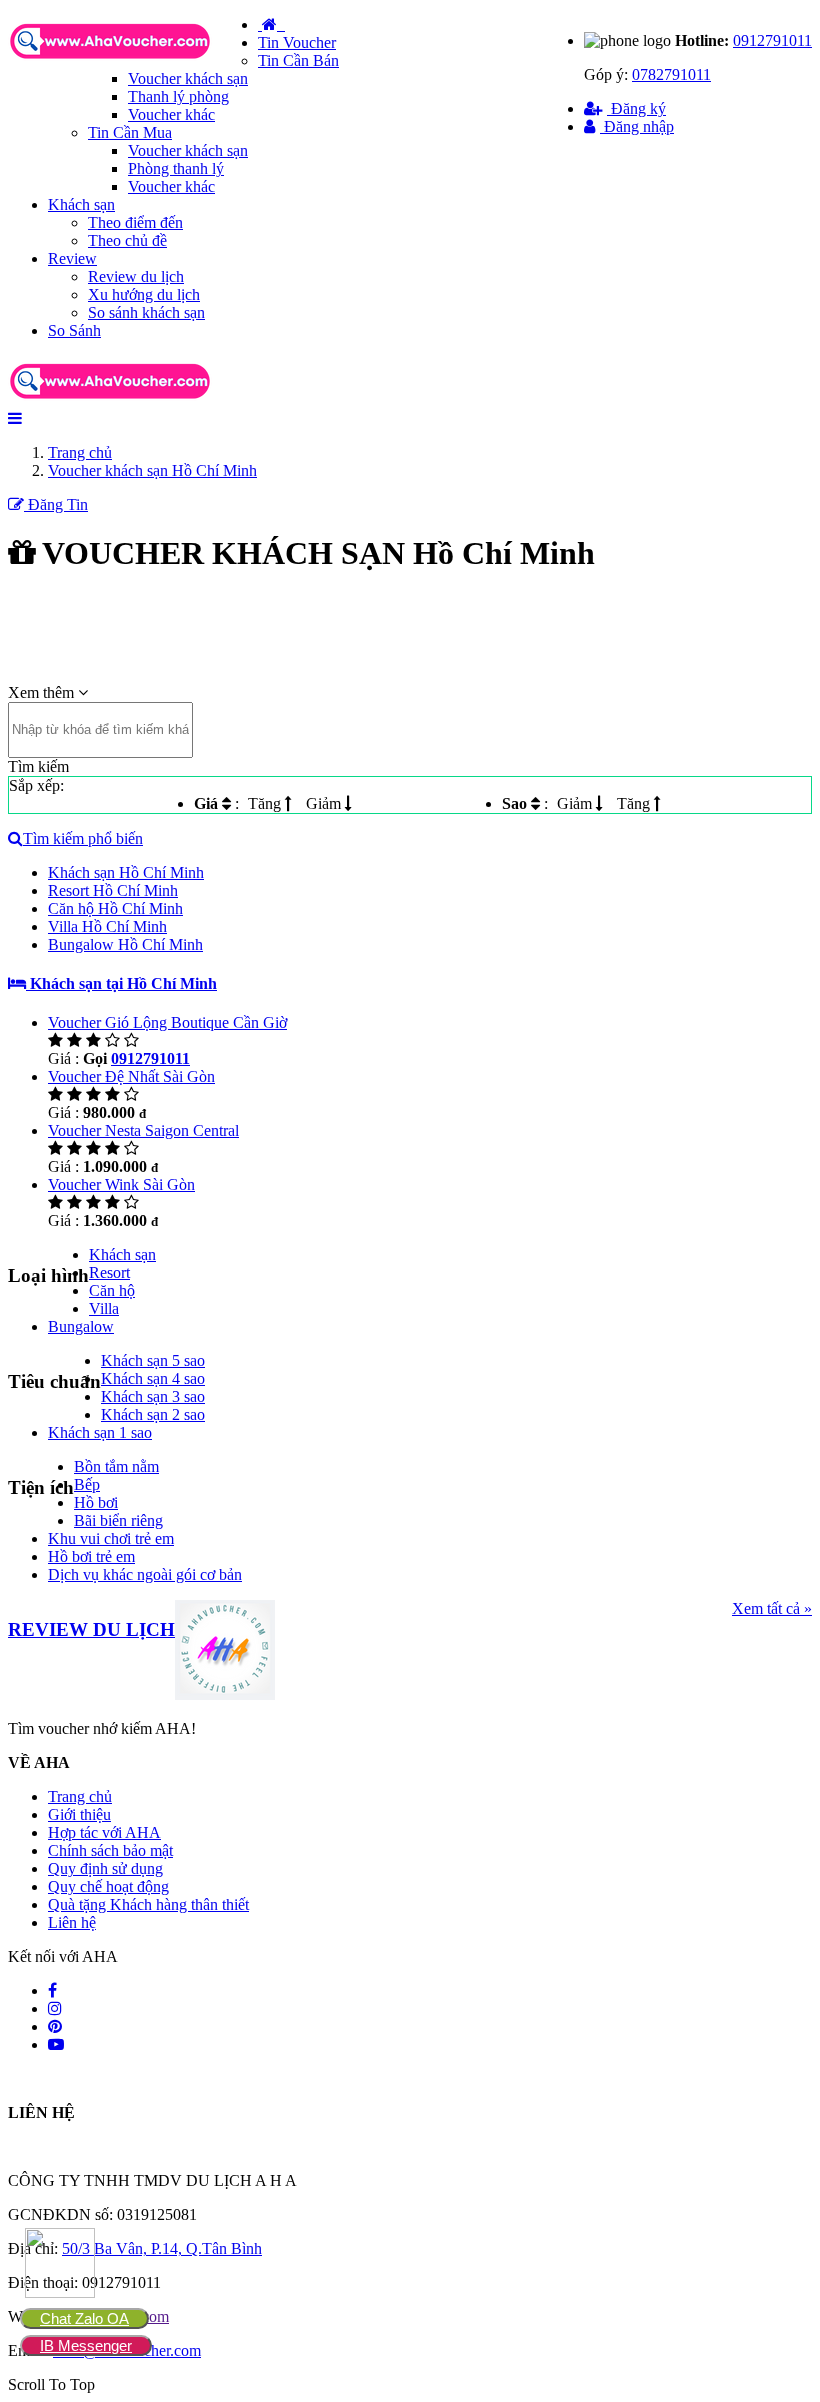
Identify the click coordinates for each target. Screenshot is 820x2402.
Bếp (87, 1484)
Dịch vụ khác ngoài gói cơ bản (145, 1574)
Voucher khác (171, 114)
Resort (109, 1272)
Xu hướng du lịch (144, 294)
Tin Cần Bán (298, 60)
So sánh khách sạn (146, 312)
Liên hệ (72, 1922)
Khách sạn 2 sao (153, 1414)
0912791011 (772, 40)
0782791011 (671, 74)
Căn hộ (112, 1290)
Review (72, 258)
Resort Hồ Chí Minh (113, 890)
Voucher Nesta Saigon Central (143, 1130)
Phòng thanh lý (176, 168)
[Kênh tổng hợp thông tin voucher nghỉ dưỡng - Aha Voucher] (133, 60)
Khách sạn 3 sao (153, 1396)
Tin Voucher (297, 42)
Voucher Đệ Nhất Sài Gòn (131, 1076)
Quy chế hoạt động (108, 1886)
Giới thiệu (79, 1814)
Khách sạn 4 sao (153, 1378)
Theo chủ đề (127, 240)
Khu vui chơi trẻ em (111, 1538)
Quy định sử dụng (105, 1868)
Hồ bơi (96, 1502)
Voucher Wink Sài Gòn (121, 1184)
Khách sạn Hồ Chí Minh (126, 872)
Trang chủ (80, 1796)
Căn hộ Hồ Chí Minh (115, 908)
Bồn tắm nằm (116, 1466)
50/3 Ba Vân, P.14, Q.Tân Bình (162, 2248)
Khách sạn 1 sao (100, 1432)
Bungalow (81, 1326)
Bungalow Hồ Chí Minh (125, 944)
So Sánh (74, 330)
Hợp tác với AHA (104, 1832)
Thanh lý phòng (178, 96)
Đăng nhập (637, 126)
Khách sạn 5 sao (153, 1360)
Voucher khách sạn (188, 78)
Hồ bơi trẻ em (91, 1556)
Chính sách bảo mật (110, 1850)
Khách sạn (81, 204)
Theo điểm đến (135, 222)
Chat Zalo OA (84, 2318)
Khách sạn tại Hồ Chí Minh (121, 983)
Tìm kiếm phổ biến (83, 838)
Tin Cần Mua (130, 132)
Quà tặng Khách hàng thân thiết (148, 1904)
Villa (104, 1308)
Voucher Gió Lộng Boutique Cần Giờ (167, 1022)
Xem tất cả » (772, 1608)
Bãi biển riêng (118, 1520)
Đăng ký (636, 108)
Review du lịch (136, 276)
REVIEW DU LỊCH (91, 1629)
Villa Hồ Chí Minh (107, 926)
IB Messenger (86, 2345)
